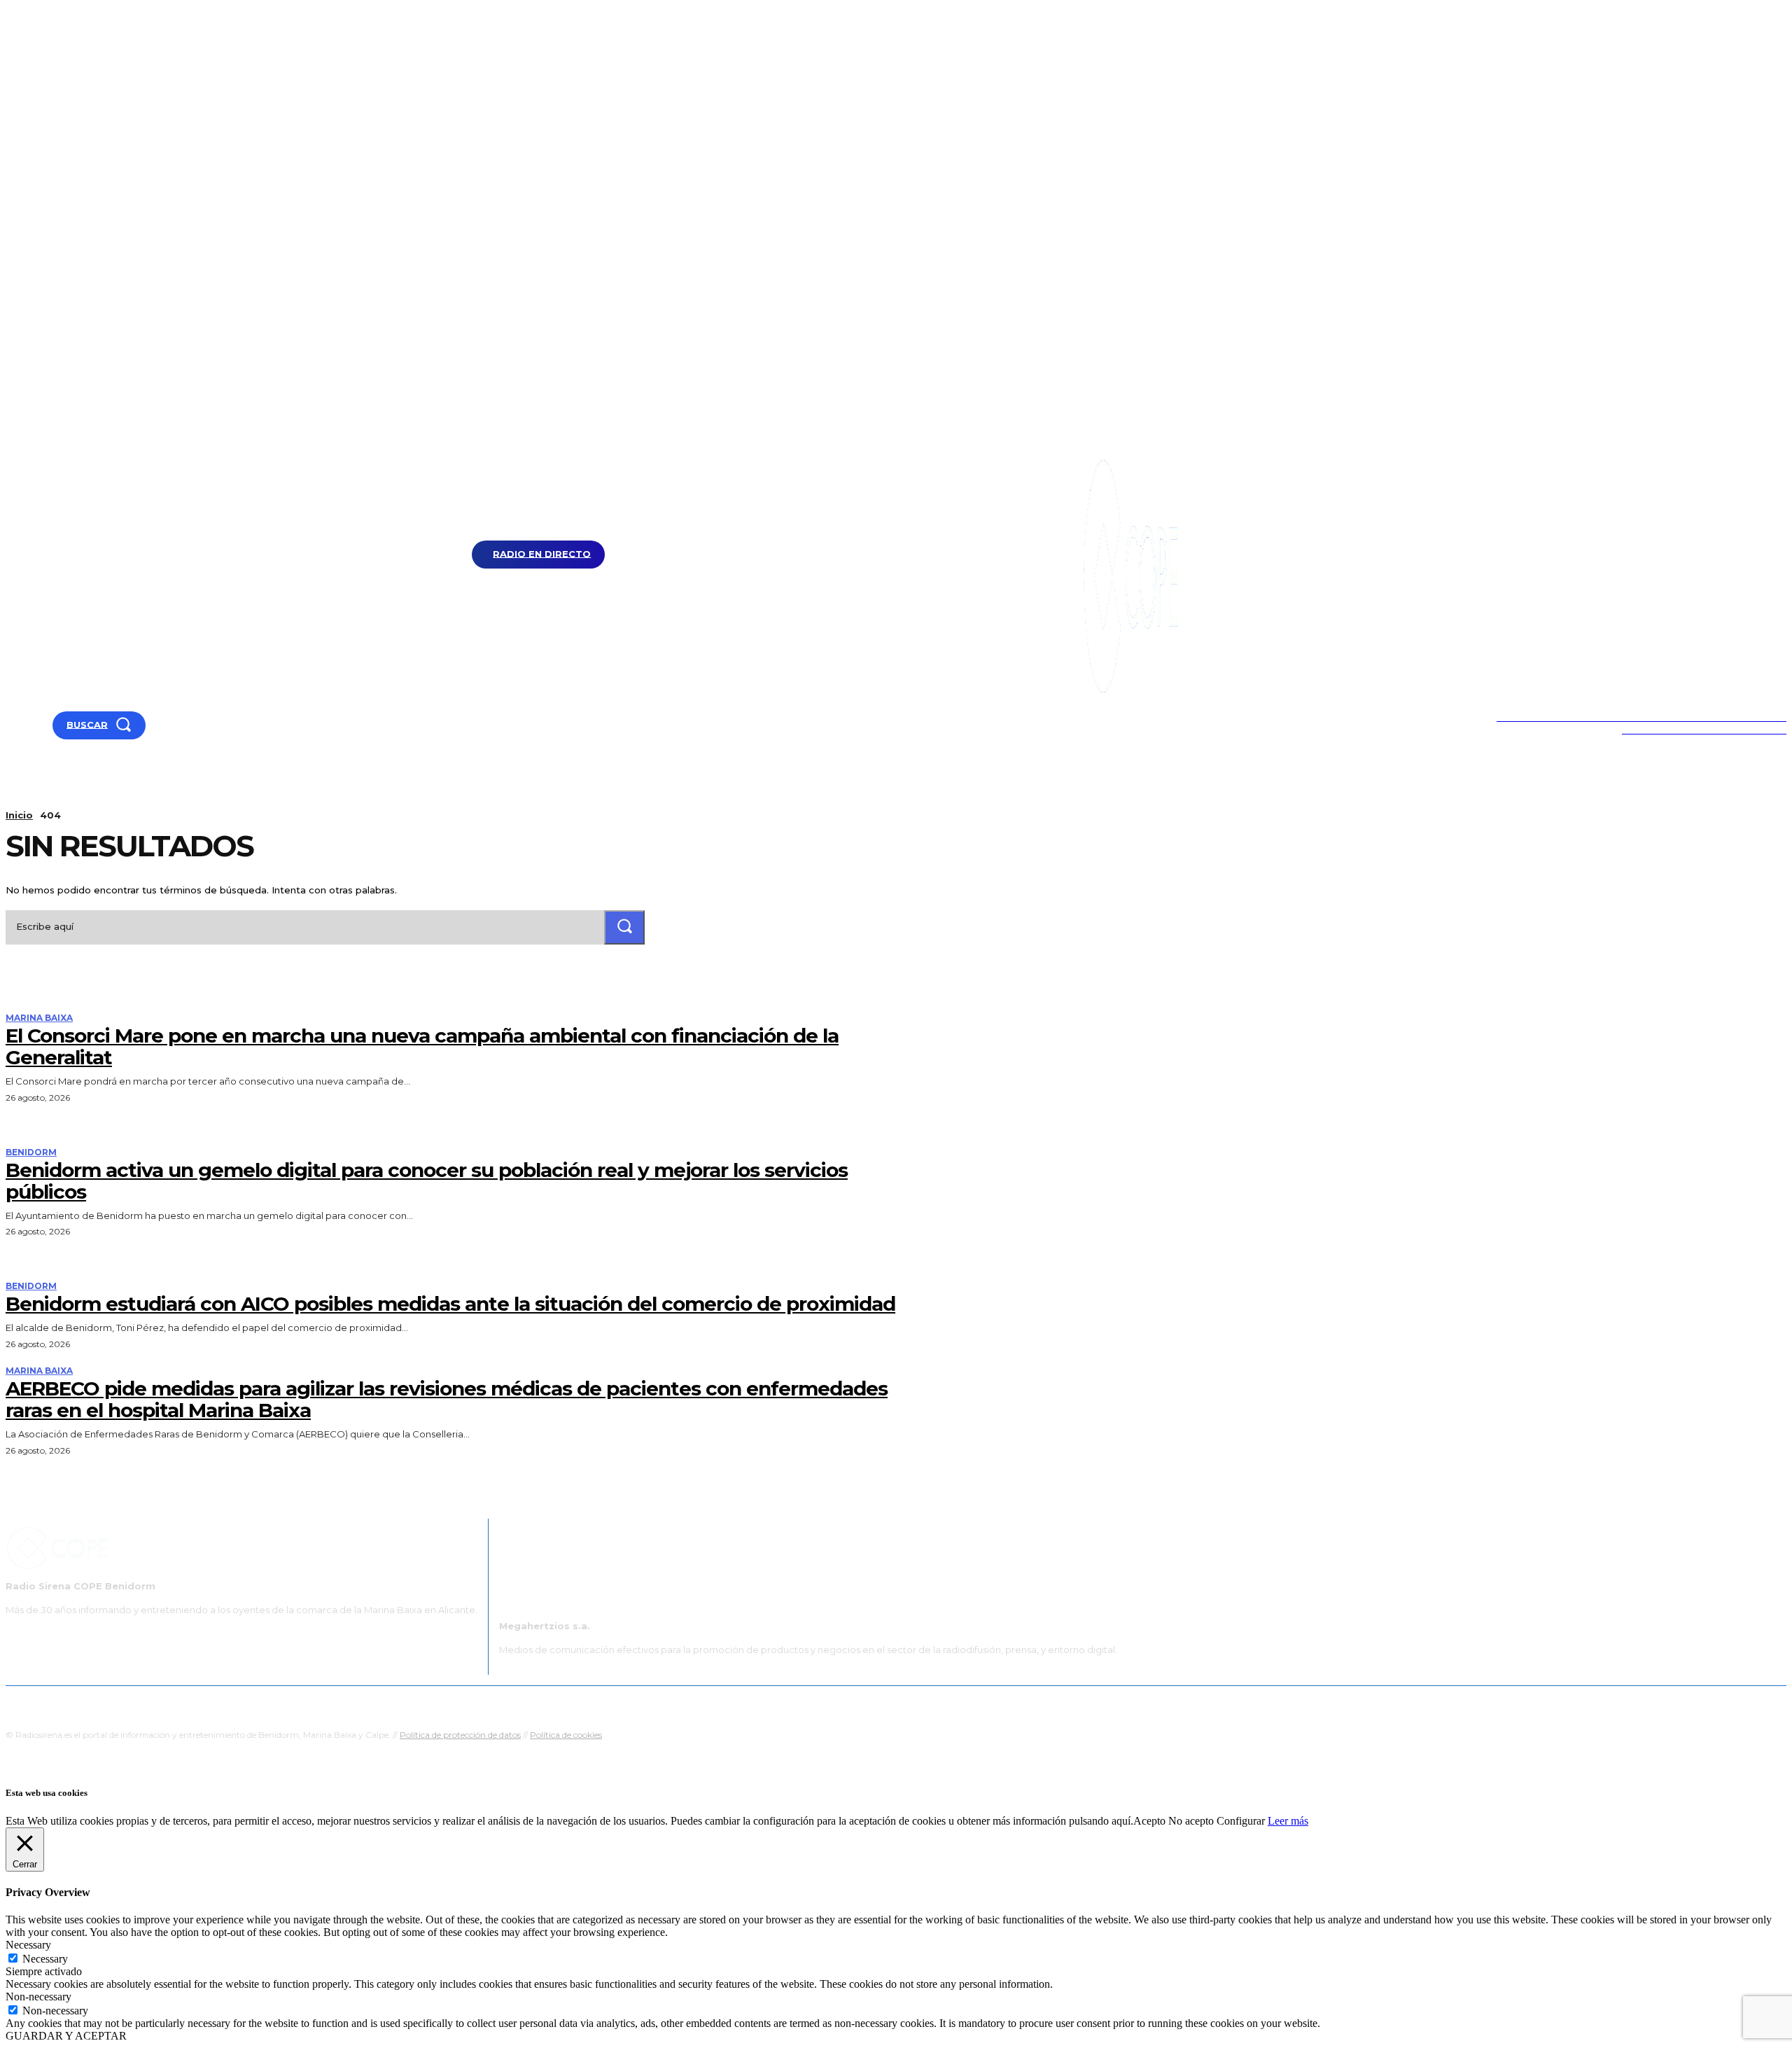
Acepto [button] (1149, 1821)
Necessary (45, 1959)
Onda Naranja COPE (852, 1703)
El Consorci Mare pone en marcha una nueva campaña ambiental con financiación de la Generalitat (422, 1046)
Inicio (19, 815)
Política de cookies (566, 1735)
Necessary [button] (28, 1945)
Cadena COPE (763, 1703)
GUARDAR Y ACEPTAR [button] (66, 2036)
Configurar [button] (1241, 1821)
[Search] (624, 927)
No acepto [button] (1191, 1821)
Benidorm (31, 1152)
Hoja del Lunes (941, 1703)
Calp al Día (1132, 1703)
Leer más (1288, 1821)
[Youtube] (12, 725)
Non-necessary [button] (38, 1997)
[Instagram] (47, 725)
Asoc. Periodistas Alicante (1041, 1703)
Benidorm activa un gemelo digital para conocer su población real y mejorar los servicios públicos (427, 1181)
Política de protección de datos (460, 1735)
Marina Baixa (39, 1018)
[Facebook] (29, 725)
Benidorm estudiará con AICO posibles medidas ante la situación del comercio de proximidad (450, 1304)
